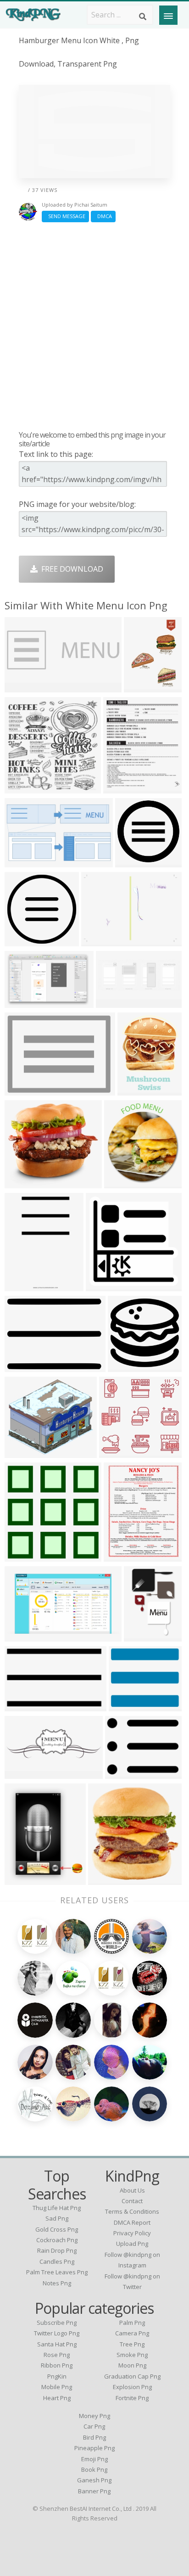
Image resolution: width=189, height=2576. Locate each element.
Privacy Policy (132, 2233)
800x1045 (143, 1636)
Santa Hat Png (57, 2344)
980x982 (132, 862)
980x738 (22, 1366)
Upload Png (132, 2244)
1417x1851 (125, 1556)
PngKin (57, 2376)
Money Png (94, 2416)
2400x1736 (102, 941)
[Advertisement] (94, 326)
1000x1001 (25, 1285)
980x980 (22, 941)
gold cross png (57, 2229)
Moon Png (132, 2365)
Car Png (94, 2426)
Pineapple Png (94, 2448)
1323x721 (24, 862)
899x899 (22, 788)
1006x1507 (145, 687)
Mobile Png (57, 2387)
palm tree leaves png (57, 2272)
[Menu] (168, 15)
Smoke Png (132, 2355)
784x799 (22, 1556)
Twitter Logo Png (57, 2333)
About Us (132, 2190)
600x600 (135, 1090)
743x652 (22, 1452)
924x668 (22, 1879)
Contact (132, 2201)
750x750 (103, 1285)
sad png (57, 2218)
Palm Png (132, 2323)
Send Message (65, 216)
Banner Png (94, 2491)
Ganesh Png (94, 2480)
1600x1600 (129, 1366)
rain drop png (57, 2250)
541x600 (121, 1183)
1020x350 (24, 687)
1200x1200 (25, 1706)
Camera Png (132, 2333)
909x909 (126, 1706)
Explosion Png (132, 2387)
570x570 (105, 1879)
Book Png (94, 2469)
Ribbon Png (57, 2365)
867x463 (22, 1636)
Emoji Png (94, 2459)
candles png (57, 2261)
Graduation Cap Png (132, 2376)
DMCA (103, 216)
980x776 (122, 1773)
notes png (57, 2283)
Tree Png (132, 2344)
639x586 (22, 1183)
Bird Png (94, 2437)
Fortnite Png (132, 2398)
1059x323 (24, 1773)
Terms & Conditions (132, 2211)
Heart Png (57, 2398)
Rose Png (57, 2355)
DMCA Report (132, 2222)
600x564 (116, 1452)
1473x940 (24, 1002)
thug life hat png (57, 2208)
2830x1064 (117, 1002)
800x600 (22, 1090)
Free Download (70, 569)
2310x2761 (124, 788)
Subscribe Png (57, 2323)
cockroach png (57, 2240)
